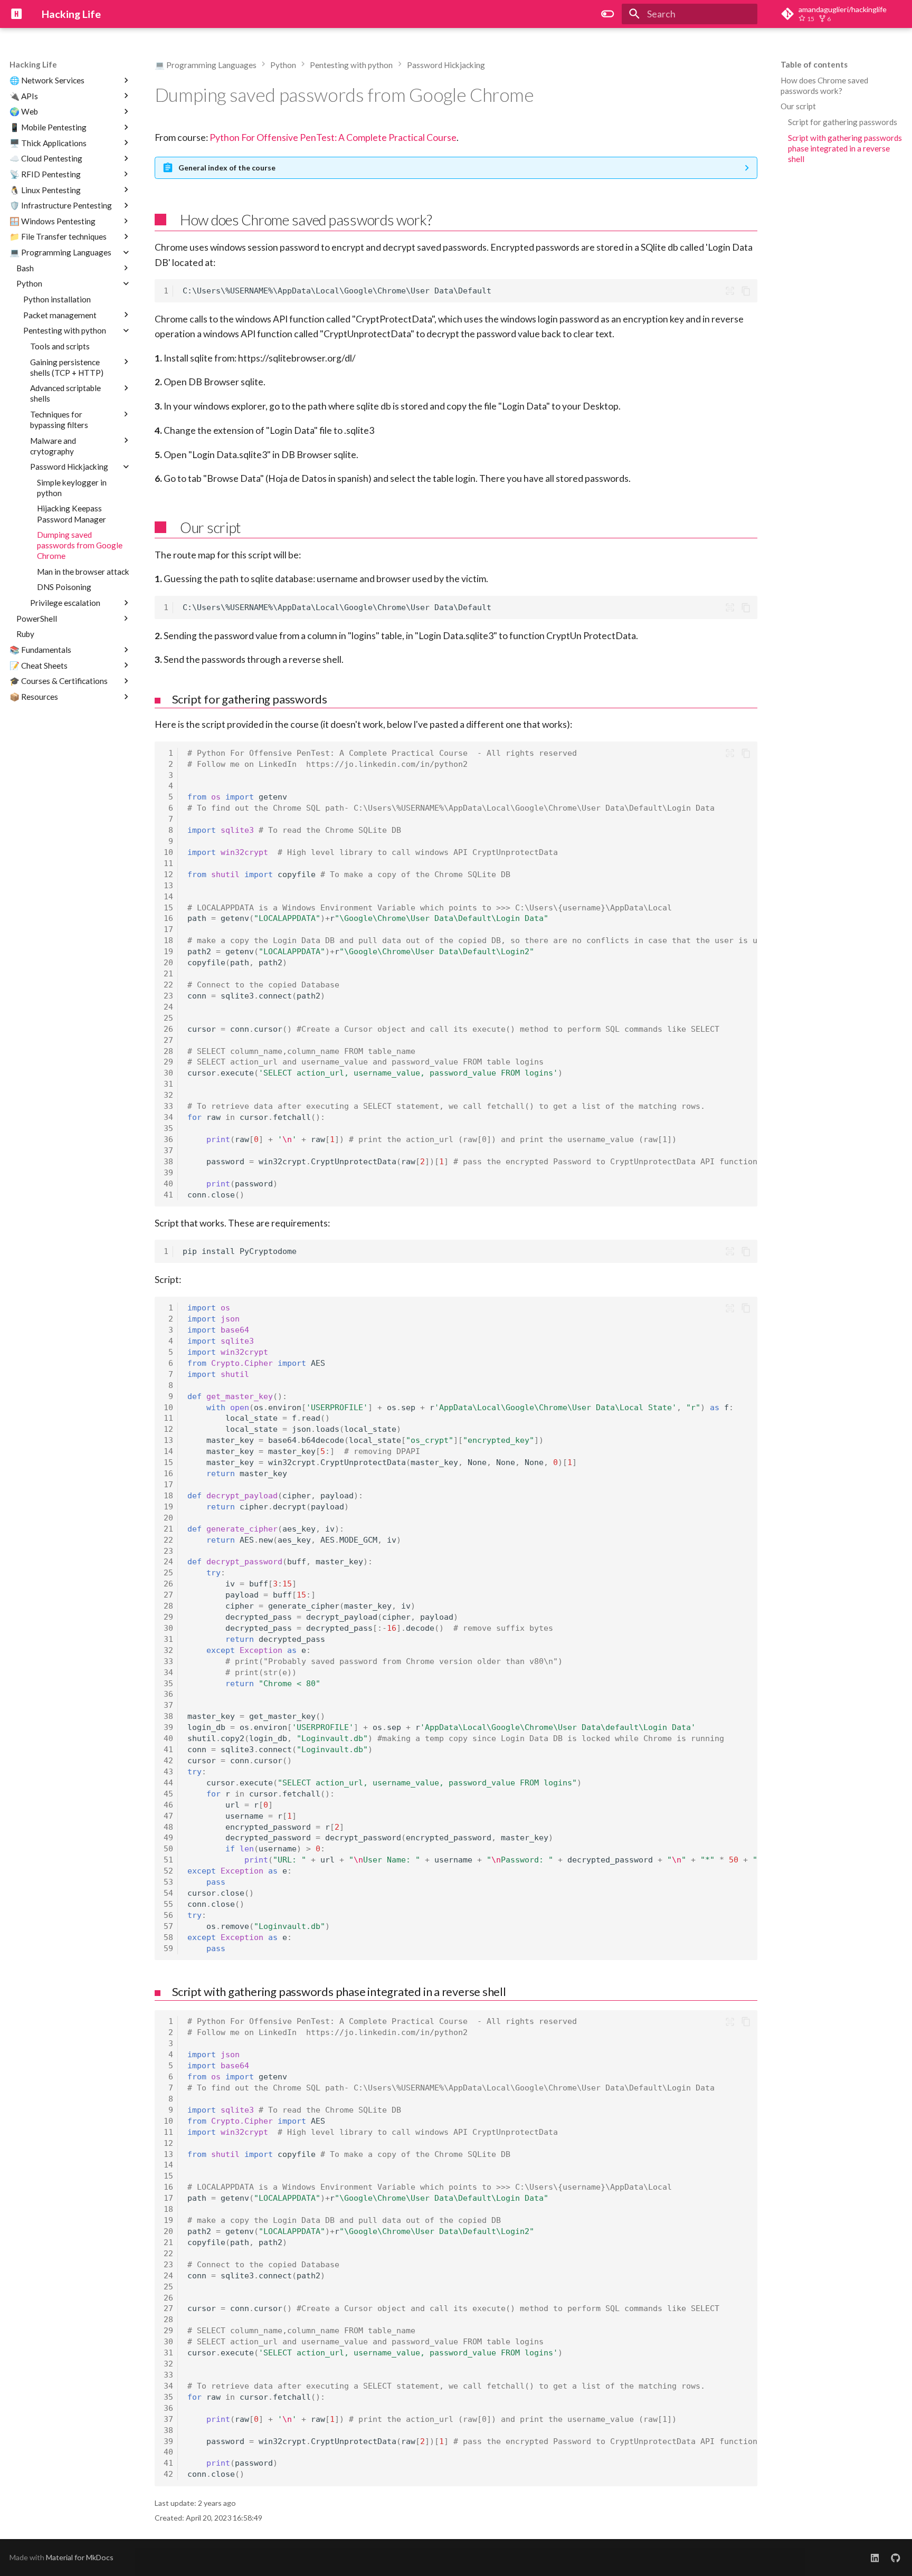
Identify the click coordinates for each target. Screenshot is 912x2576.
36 (168, 1139)
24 (168, 1007)
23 (168, 996)
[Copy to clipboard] (746, 291)
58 (168, 1937)
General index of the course (227, 168)
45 (168, 1794)
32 (168, 1095)
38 (168, 1162)
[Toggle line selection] (729, 291)
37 (168, 1151)
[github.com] (896, 2558)
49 (168, 1838)
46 (168, 1805)
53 (168, 1882)
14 (168, 897)
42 (168, 1761)
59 (168, 1948)
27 (168, 1040)
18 (168, 940)
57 (168, 1926)
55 (168, 1904)
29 (168, 1062)
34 (168, 1117)
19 (168, 952)
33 (168, 1106)
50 (168, 1849)
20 (168, 963)
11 (168, 863)
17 (168, 929)
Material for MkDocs (80, 2557)
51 (168, 1860)
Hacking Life (33, 64)
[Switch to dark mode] (608, 14)
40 (168, 1184)
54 (168, 1893)
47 (168, 1816)
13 (168, 886)
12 (168, 874)
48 (168, 1827)
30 (168, 1073)
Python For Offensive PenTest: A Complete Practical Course (333, 137)
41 (168, 1195)
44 (168, 1783)
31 (168, 1084)
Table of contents (814, 64)
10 (168, 852)
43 (168, 1772)
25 (168, 1018)
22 (168, 985)
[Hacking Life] (16, 14)
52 (168, 1871)
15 (168, 908)
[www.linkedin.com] (875, 2558)
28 (168, 1051)
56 (168, 1915)
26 (168, 1029)
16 (168, 918)
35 (168, 1128)
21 (168, 974)
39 (168, 1173)
